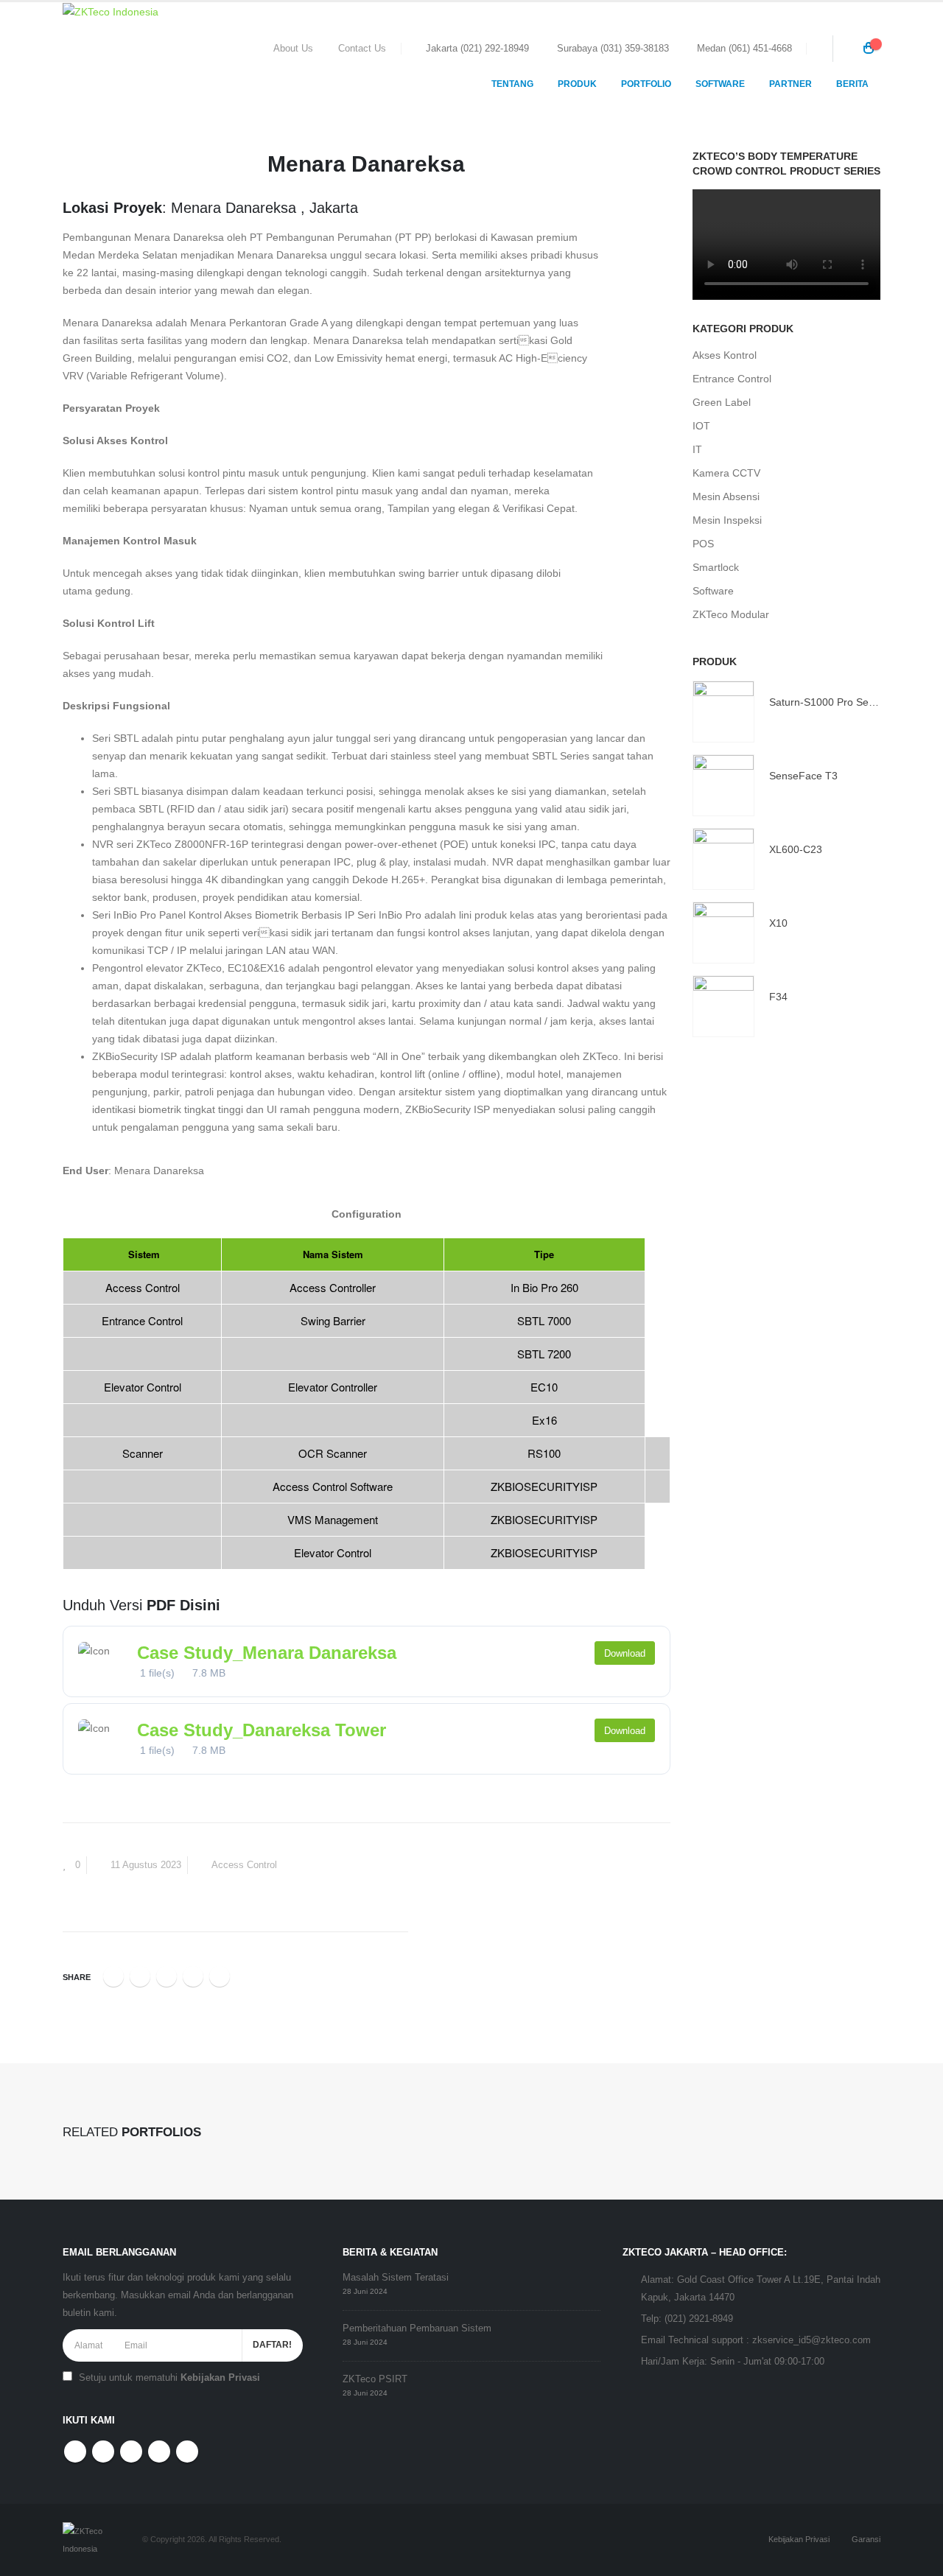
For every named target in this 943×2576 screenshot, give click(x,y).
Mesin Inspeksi (727, 520)
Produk (577, 84)
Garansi (866, 2539)
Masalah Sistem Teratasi (396, 2278)
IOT (701, 426)
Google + (193, 1976)
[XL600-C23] (723, 859)
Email (220, 1976)
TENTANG (512, 84)
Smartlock (716, 567)
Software (713, 591)
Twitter (140, 1976)
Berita (852, 84)
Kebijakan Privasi (220, 2378)
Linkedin (187, 2452)
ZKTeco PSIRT (375, 2379)
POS (703, 544)
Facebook (113, 1976)
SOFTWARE (720, 84)
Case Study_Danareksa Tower (262, 1730)
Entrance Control (732, 379)
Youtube (131, 2452)
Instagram (159, 2452)
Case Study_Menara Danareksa (267, 1653)
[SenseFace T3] (723, 785)
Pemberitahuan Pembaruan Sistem (417, 2328)
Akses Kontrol (725, 355)
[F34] (723, 1006)
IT (697, 449)
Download (625, 1653)
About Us (293, 49)
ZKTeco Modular (731, 614)
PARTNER (790, 84)
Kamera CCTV (726, 473)
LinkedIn (166, 1976)
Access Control (244, 1865)
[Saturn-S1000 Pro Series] (723, 712)
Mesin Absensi (726, 496)
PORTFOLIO (646, 84)
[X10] (723, 933)
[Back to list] (71, 169)
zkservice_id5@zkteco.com (811, 2340)
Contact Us (362, 49)
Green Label (722, 402)
